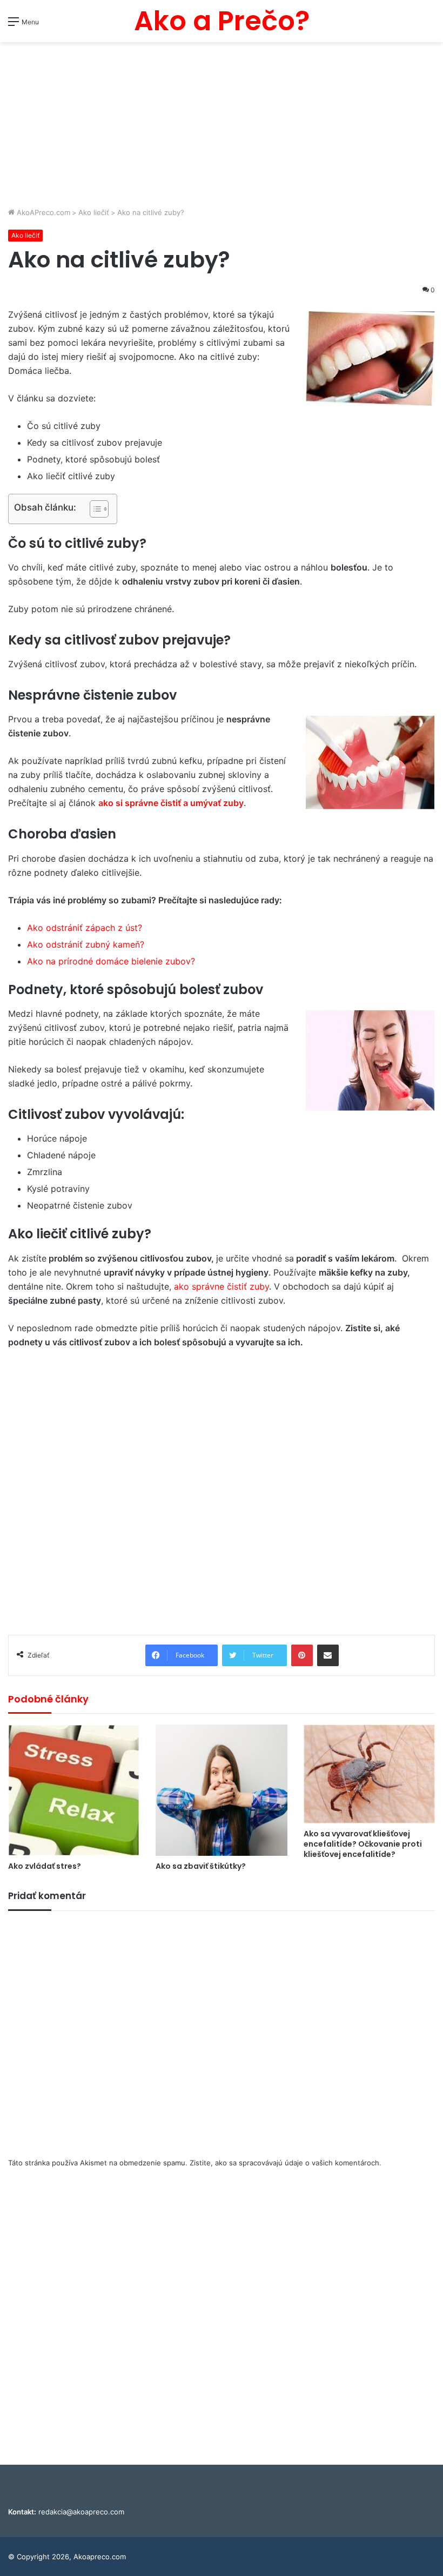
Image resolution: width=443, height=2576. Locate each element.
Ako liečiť (94, 212)
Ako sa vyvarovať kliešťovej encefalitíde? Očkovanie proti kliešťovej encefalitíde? (363, 1844)
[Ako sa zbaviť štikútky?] (221, 1790)
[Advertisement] (222, 126)
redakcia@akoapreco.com (81, 2512)
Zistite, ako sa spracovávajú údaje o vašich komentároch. (286, 2163)
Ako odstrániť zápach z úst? (85, 928)
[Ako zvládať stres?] (74, 1790)
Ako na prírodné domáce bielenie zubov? (111, 961)
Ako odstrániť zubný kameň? (86, 944)
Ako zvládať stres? (45, 1866)
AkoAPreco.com (42, 212)
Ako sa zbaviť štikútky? (201, 1866)
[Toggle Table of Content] (94, 509)
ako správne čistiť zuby (222, 1286)
